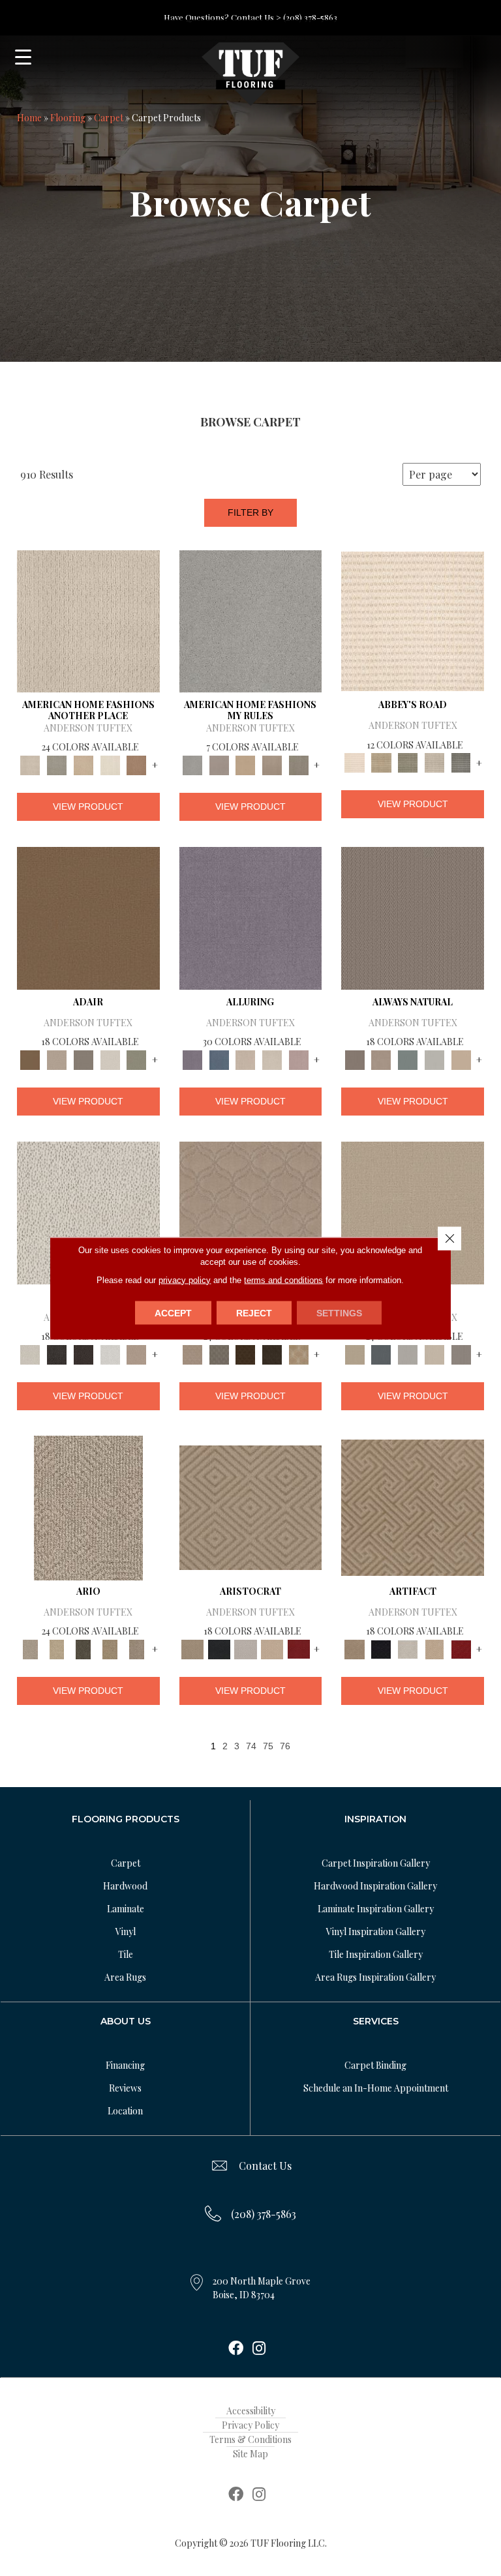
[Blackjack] (219, 1648)
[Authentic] (413, 1212)
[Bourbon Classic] (88, 917)
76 (285, 1746)
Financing (125, 2065)
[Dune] (272, 764)
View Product (88, 807)
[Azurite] (219, 1059)
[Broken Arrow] (137, 1648)
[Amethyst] (251, 917)
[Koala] (299, 764)
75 (268, 1746)
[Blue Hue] (381, 1353)
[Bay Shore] (110, 1648)
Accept (173, 1312)
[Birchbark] (272, 1059)
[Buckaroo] (137, 764)
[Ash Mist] (251, 620)
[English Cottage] (137, 1059)
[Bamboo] (381, 762)
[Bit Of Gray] (219, 764)
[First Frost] (110, 1353)
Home (29, 118)
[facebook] (236, 2349)
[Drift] (434, 1353)
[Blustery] (434, 1059)
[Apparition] (83, 1648)
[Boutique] (461, 1059)
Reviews (125, 2088)
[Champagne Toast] (57, 1059)
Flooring (68, 118)
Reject (254, 1312)
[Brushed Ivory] (110, 764)
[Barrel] (413, 917)
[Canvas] (88, 1212)
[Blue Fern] (408, 1059)
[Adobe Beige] (88, 1506)
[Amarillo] (251, 1212)
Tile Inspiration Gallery (376, 1954)
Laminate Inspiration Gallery (376, 1909)
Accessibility (251, 2411)
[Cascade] (246, 1648)
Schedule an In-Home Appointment (376, 2088)
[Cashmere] (272, 1648)
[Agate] (88, 620)
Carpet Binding (375, 2065)
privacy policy (185, 1280)
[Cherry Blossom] (299, 1648)
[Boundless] (408, 762)
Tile (126, 1954)
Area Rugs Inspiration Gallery (375, 1977)
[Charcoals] (57, 1353)
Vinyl (126, 1932)
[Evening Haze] (461, 1353)
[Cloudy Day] (408, 1353)
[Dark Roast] (83, 1353)
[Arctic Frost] (219, 1353)
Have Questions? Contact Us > (222, 17)
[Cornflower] (246, 764)
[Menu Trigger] (23, 57)
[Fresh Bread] (137, 1353)
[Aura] (413, 620)
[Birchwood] (251, 1506)
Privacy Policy (250, 2425)
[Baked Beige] (83, 764)
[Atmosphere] (57, 764)
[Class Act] (83, 1059)
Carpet (109, 118)
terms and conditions (283, 1280)
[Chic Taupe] (434, 762)
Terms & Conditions (250, 2439)
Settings (339, 1312)
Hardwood (125, 1886)
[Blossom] (299, 1059)
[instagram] (259, 2349)
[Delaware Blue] (461, 762)
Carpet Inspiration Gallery (376, 1863)
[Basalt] (246, 1059)
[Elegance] (110, 1059)
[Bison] (246, 1353)
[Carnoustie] (299, 1353)
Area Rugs (125, 1977)
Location (125, 2111)
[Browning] (272, 1353)
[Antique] (57, 1648)
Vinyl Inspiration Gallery (376, 1932)
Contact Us (265, 2166)
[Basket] (381, 1059)
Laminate (126, 1909)
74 (251, 1746)
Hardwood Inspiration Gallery (375, 1886)
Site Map (250, 2454)
